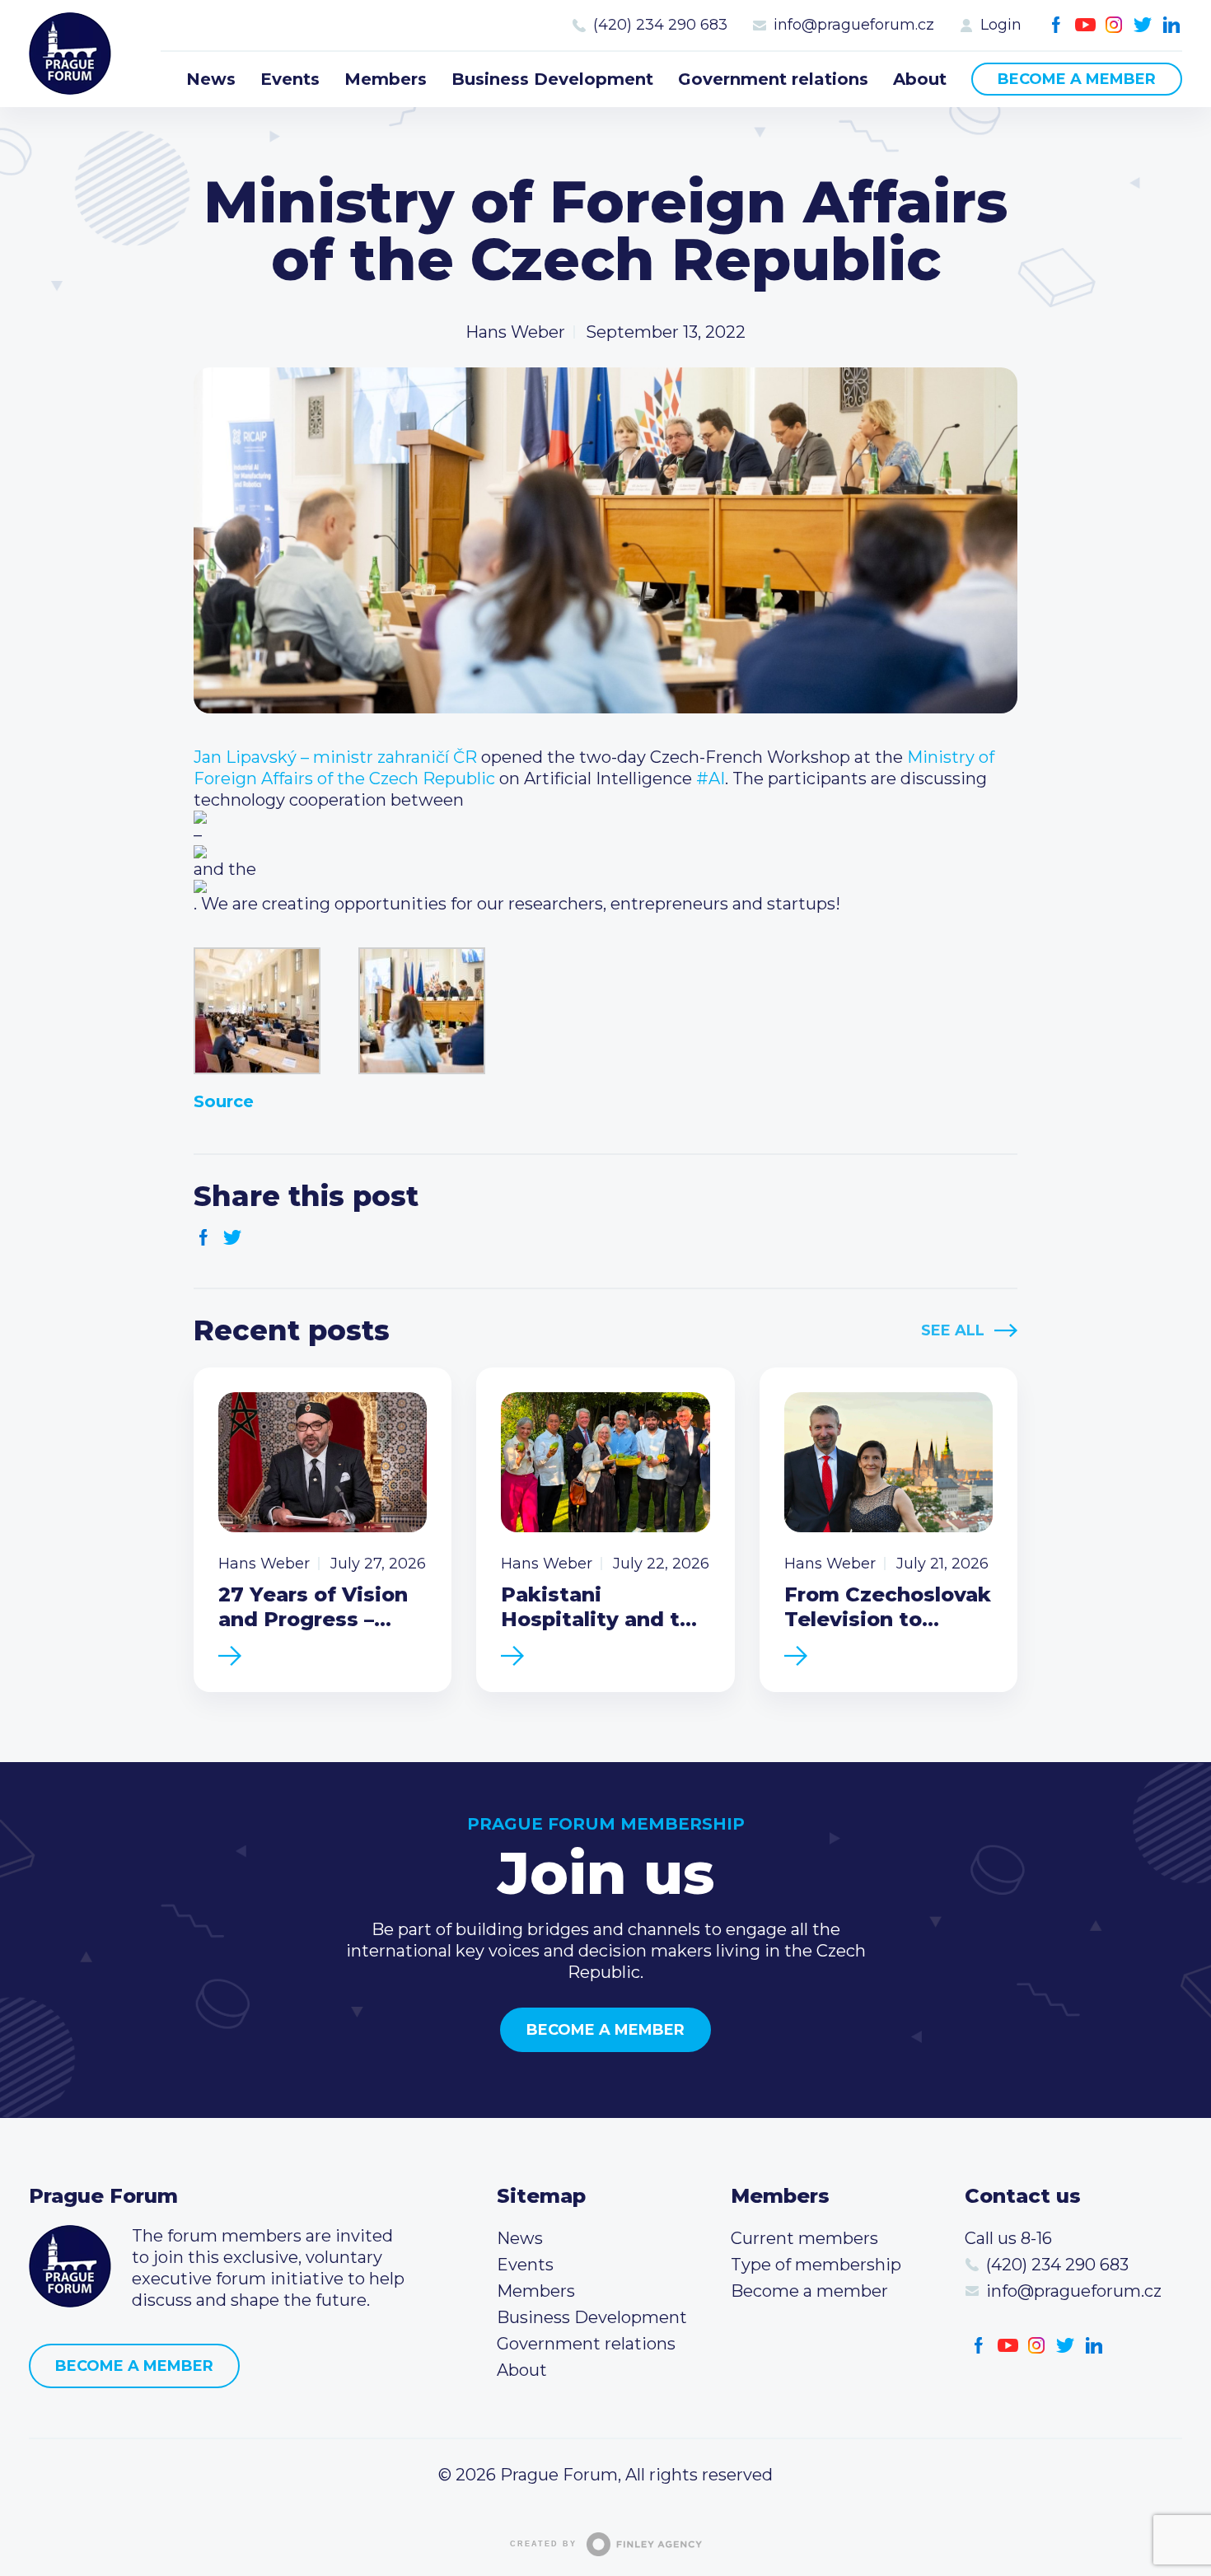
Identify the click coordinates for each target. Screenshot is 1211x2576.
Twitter (1143, 25)
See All (953, 1330)
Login (1001, 25)
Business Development (552, 79)
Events (290, 79)
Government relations (773, 79)
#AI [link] (711, 778)
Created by (543, 2544)
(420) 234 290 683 (660, 25)
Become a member (1077, 79)
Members (386, 79)
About (920, 79)
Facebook (1057, 25)
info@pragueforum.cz (854, 25)
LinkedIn (1172, 25)
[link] (335, 757)
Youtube (1085, 25)
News (211, 79)
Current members (804, 2238)
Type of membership (816, 2265)
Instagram (1114, 25)
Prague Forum (70, 54)
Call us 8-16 (1008, 2238)
